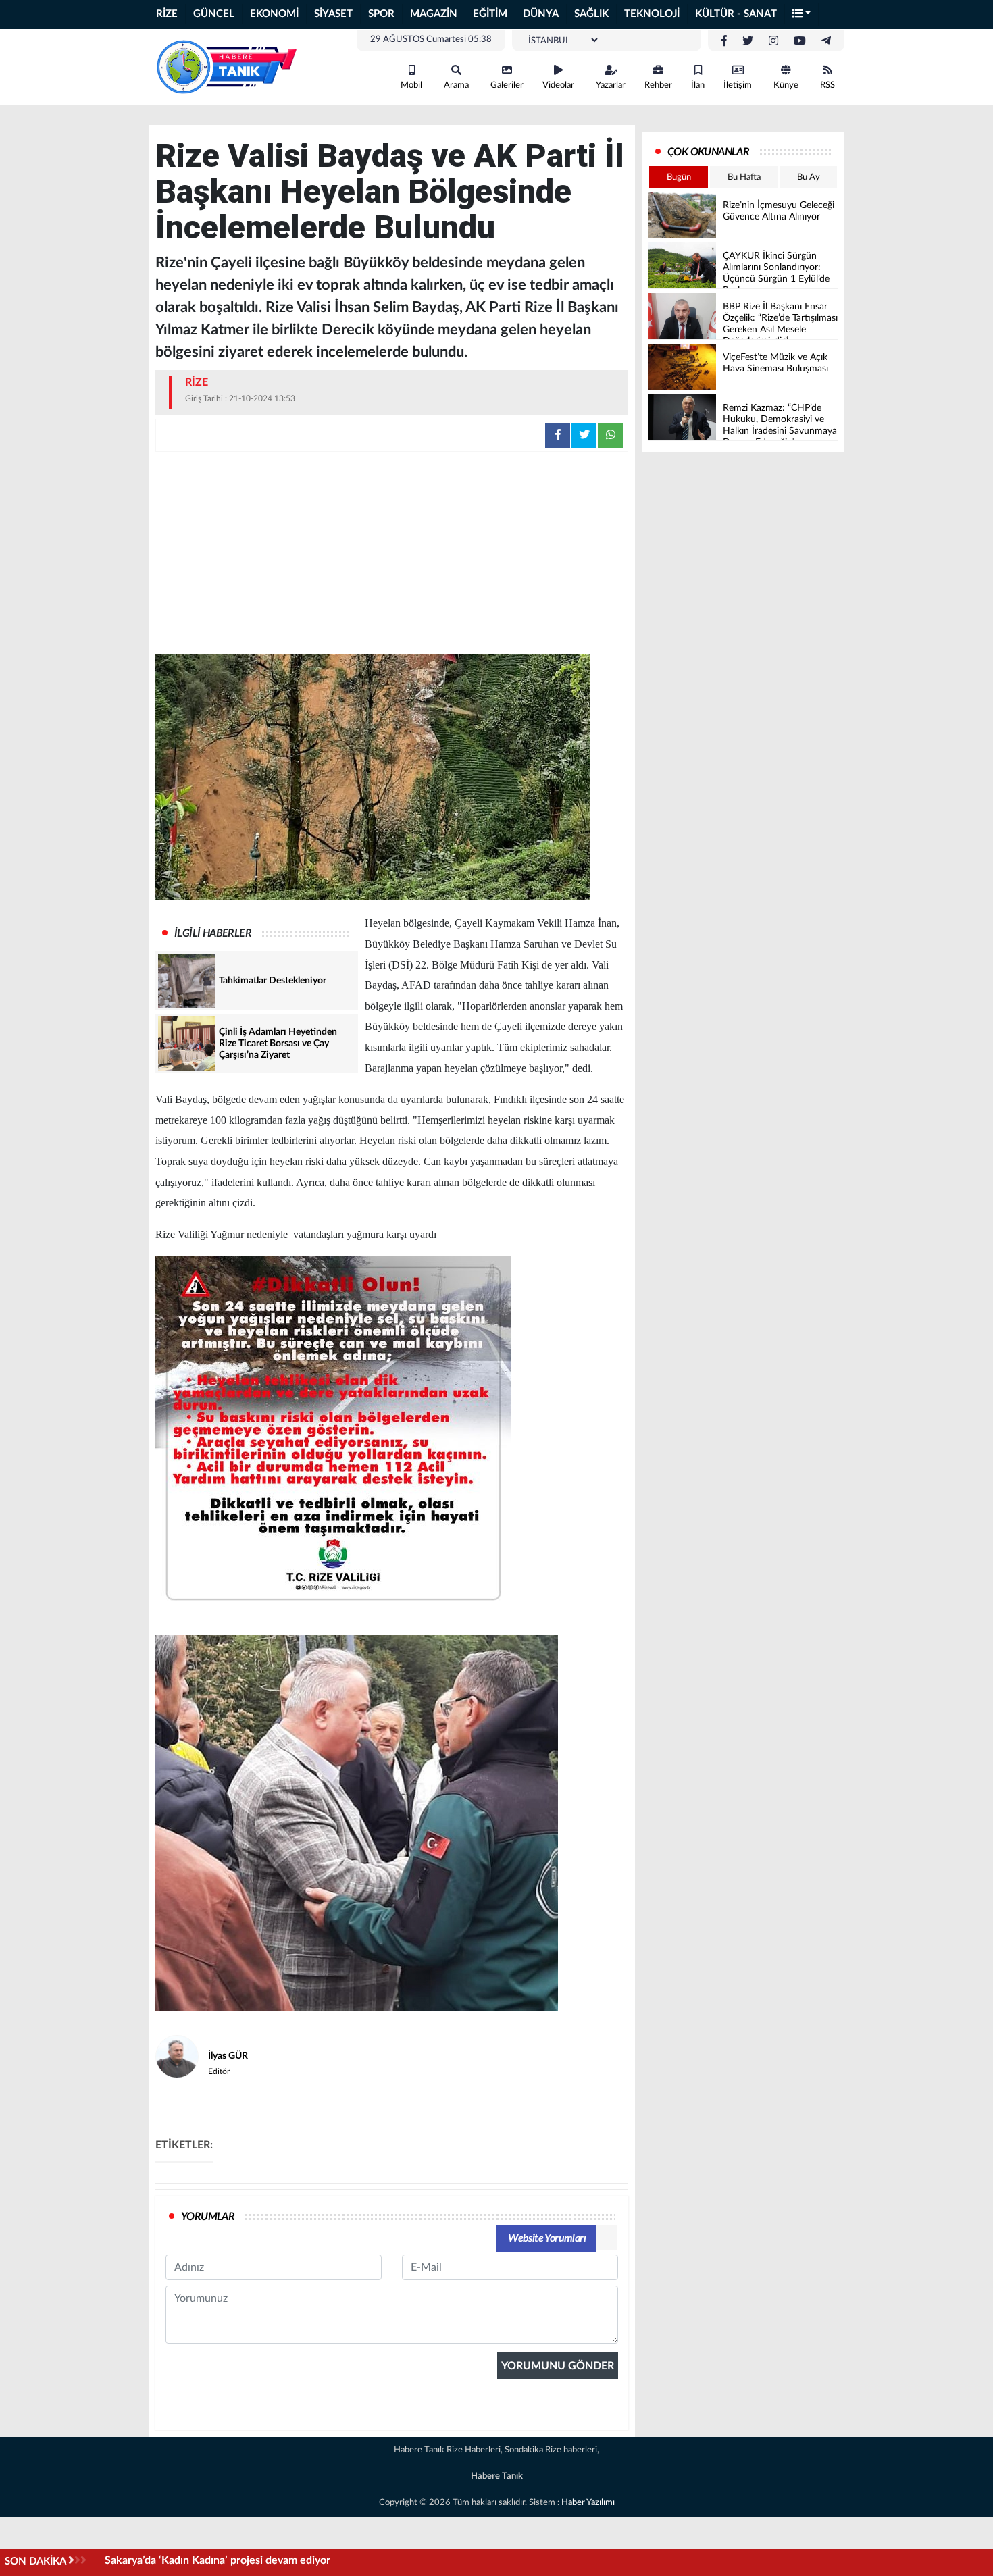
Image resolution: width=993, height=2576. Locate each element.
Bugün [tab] (679, 177)
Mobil (411, 85)
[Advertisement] (392, 553)
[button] (802, 15)
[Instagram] (773, 41)
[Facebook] (724, 41)
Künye (786, 85)
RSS (827, 85)
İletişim (738, 85)
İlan (698, 85)
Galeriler (507, 85)
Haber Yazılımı (588, 2503)
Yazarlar (611, 85)
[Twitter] (748, 41)
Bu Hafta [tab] (744, 177)
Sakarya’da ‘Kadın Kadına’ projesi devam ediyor (218, 2560)
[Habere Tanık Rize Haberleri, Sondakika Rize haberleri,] (226, 66)
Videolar (558, 85)
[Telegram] (826, 41)
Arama (456, 85)
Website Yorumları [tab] (547, 2238)
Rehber (658, 85)
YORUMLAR (208, 2217)
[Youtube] (800, 41)
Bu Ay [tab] (809, 177)
